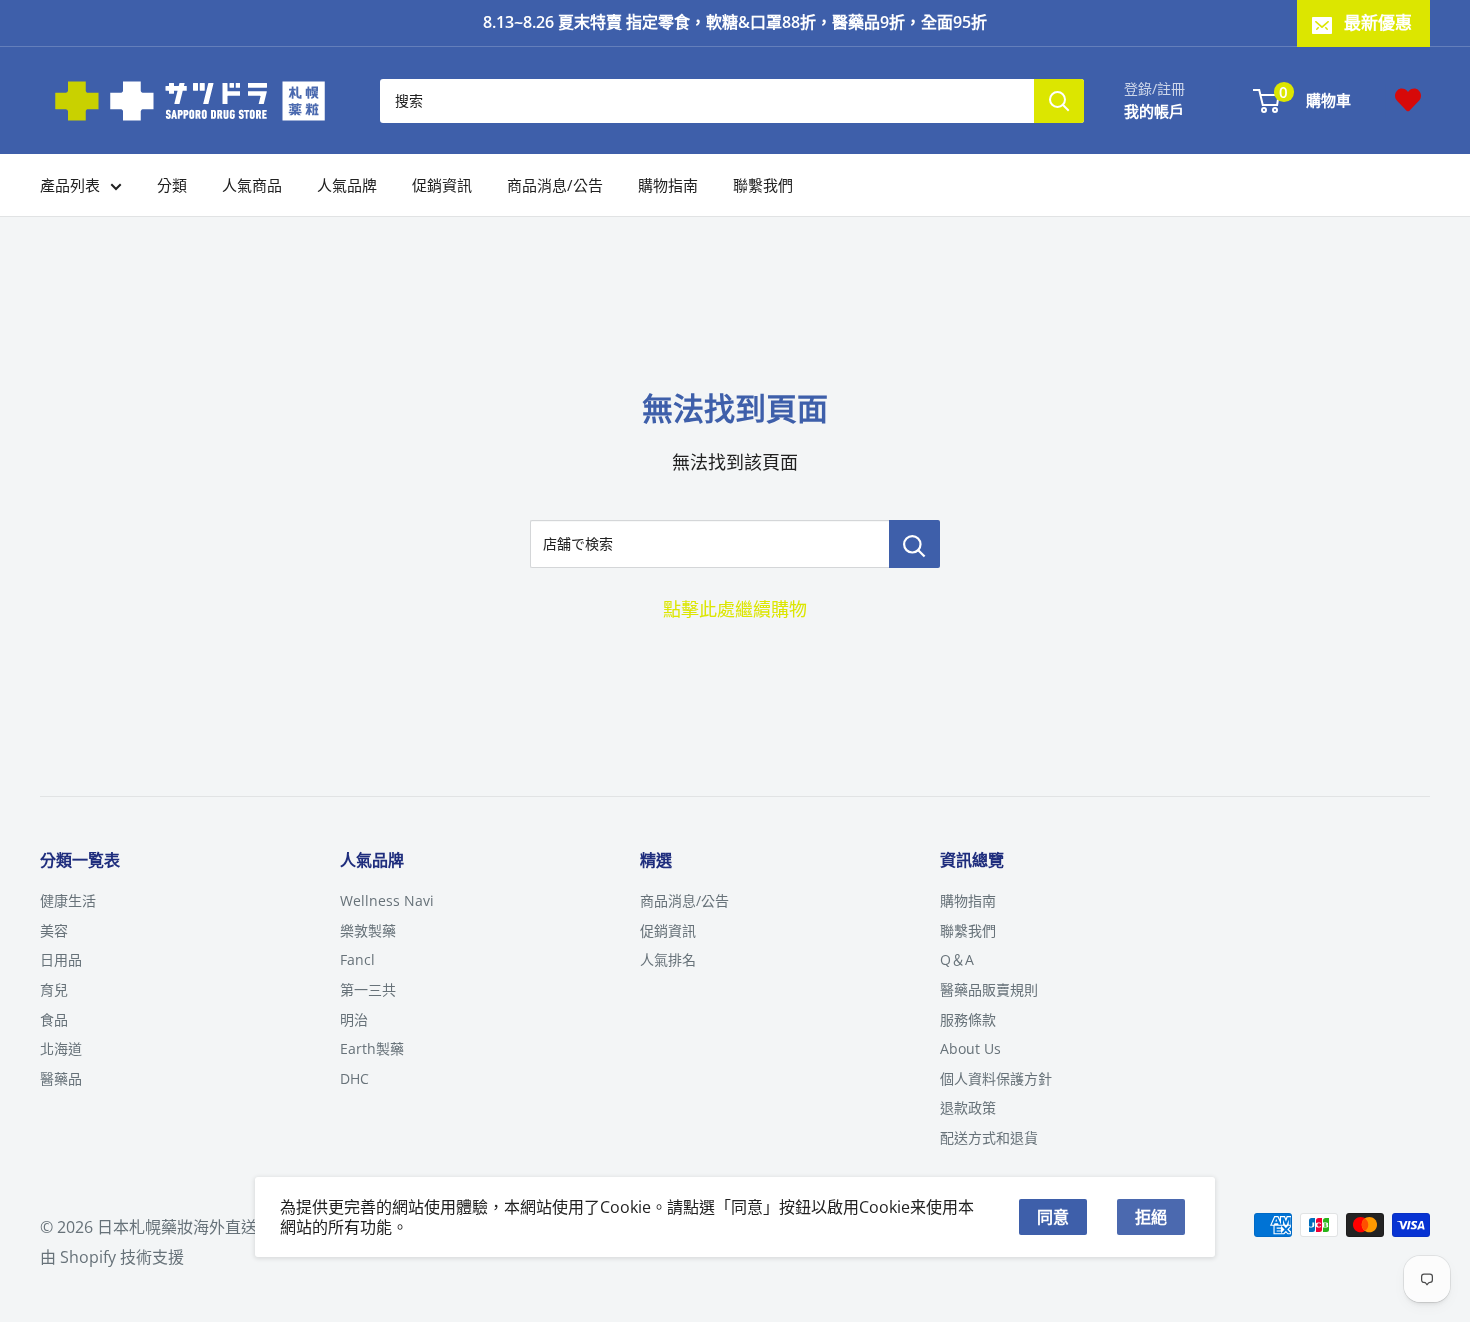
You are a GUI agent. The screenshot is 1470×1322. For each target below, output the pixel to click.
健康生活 (68, 900)
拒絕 (1151, 1217)
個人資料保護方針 (996, 1078)
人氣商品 (252, 185)
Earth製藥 (372, 1048)
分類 (172, 185)
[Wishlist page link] (1408, 100)
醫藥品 (61, 1078)
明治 (354, 1019)
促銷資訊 (442, 185)
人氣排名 (668, 959)
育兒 (54, 989)
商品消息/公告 (555, 185)
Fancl (357, 959)
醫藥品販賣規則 (989, 989)
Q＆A (957, 959)
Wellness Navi (387, 900)
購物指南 (668, 185)
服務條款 (968, 1019)
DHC (354, 1078)
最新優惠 (1378, 22)
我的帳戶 (1154, 110)
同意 (1053, 1217)
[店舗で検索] (914, 544)
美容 (54, 930)
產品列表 (70, 185)
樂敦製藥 (368, 930)
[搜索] (1059, 100)
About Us (970, 1048)
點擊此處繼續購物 (735, 609)
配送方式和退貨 (989, 1137)
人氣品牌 (347, 185)
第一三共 (368, 989)
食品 (54, 1019)
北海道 (61, 1048)
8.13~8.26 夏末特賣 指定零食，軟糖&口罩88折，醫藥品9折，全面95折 (735, 22)
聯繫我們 (763, 185)
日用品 (61, 959)
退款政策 (968, 1107)
